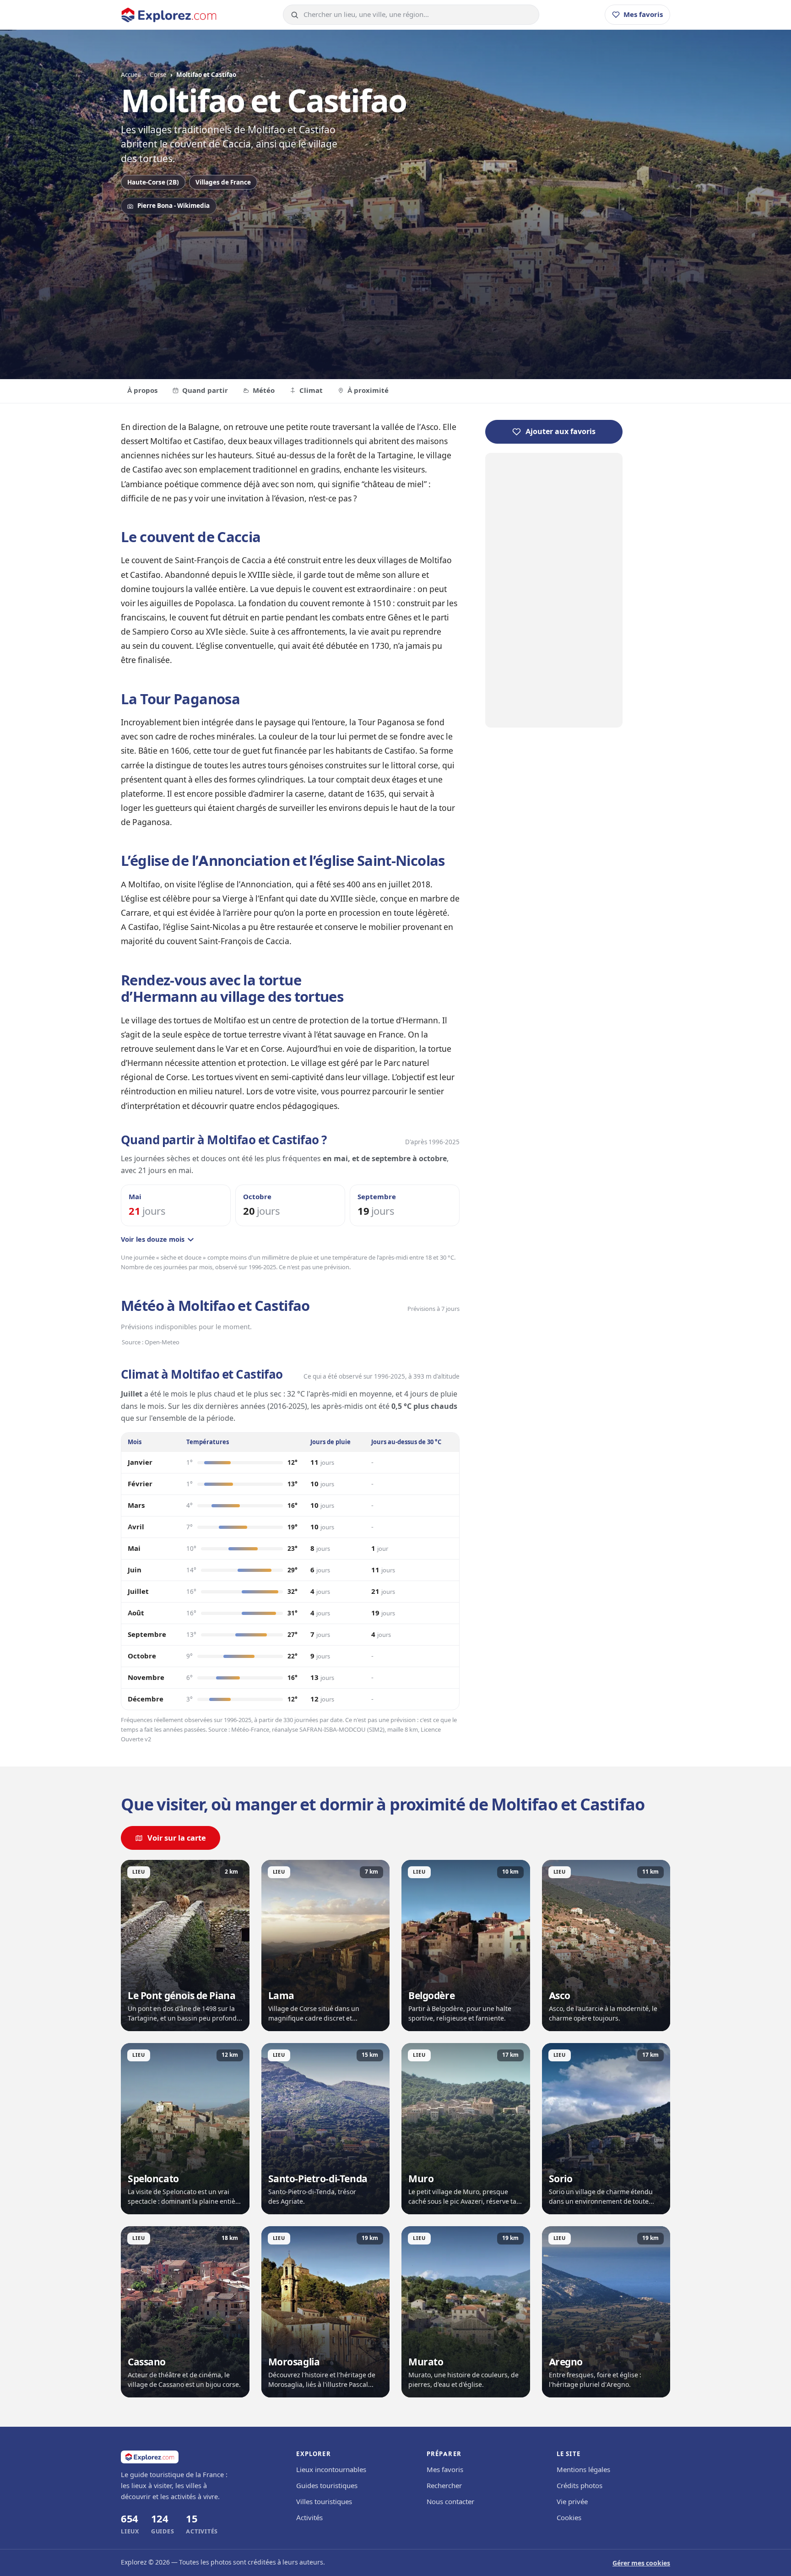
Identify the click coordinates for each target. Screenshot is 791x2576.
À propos (142, 391)
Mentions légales (583, 2470)
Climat (311, 391)
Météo (264, 391)
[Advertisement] (395, 292)
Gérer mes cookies (641, 2563)
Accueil (131, 75)
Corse (158, 75)
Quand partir (205, 391)
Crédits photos (580, 2486)
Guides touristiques (327, 2486)
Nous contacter (450, 2502)
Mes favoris (445, 2470)
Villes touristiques (324, 2502)
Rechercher (444, 2486)
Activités (309, 2518)
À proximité (368, 391)
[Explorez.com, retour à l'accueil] (169, 15)
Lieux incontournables (331, 2470)
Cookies (569, 2518)
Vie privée (572, 2502)
